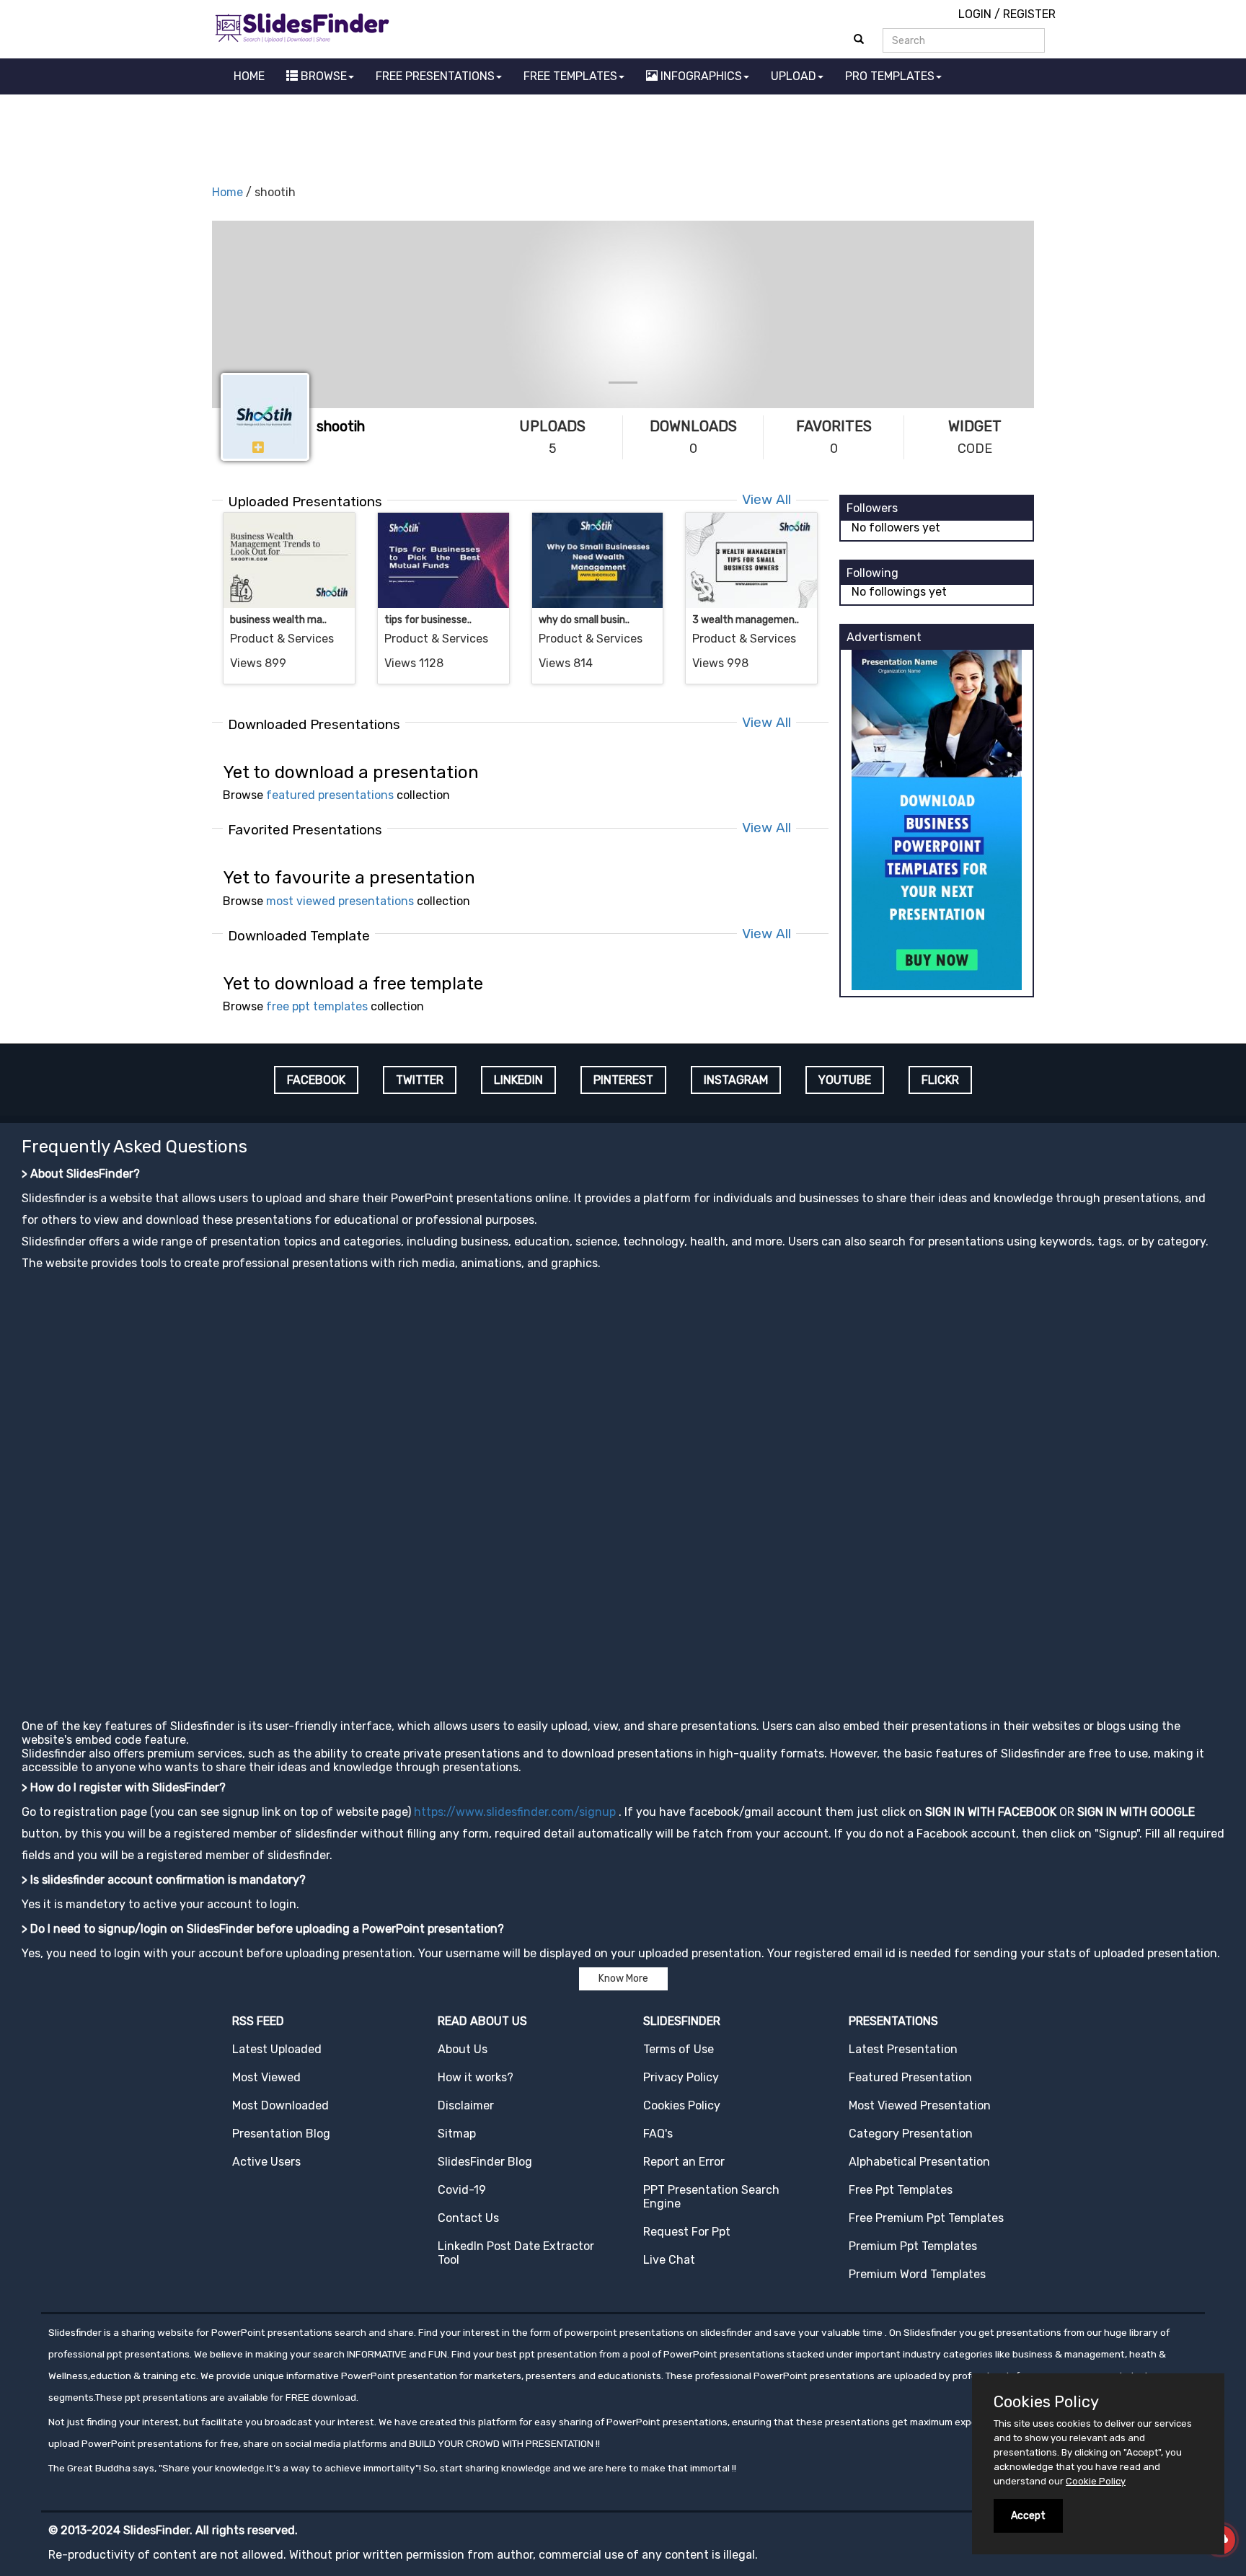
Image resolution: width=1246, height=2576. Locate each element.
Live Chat (669, 2260)
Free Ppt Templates (901, 2190)
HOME (249, 76)
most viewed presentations (340, 901)
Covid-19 (462, 2190)
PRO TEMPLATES (890, 76)
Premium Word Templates (917, 2274)
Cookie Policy (1096, 2481)
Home (227, 192)
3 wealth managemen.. (746, 620)
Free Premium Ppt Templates (926, 2218)
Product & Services (282, 639)
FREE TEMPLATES (570, 76)
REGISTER (1029, 14)
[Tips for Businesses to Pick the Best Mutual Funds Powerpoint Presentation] (443, 560)
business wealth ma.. (278, 620)
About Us (463, 2049)
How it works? (476, 2077)
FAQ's (658, 2134)
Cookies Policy (682, 2105)
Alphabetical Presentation (919, 2162)
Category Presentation (911, 2134)
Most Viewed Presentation (920, 2105)
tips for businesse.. (428, 620)
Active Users (266, 2162)
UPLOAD (794, 76)
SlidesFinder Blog (485, 2162)
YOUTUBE (845, 1080)
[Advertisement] (623, 134)
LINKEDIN (518, 1080)
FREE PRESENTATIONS (435, 76)
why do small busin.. (584, 620)
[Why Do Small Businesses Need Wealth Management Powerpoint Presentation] (598, 560)
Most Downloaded (280, 2105)
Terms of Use (679, 2049)
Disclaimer (466, 2105)
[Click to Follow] (258, 448)
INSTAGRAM (736, 1080)
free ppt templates (317, 1006)
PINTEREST (623, 1080)
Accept (1028, 2516)
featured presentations (330, 795)
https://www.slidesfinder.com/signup (515, 1812)
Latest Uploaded (277, 2049)
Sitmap (457, 2134)
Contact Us (468, 2218)
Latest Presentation (903, 2049)
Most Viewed (266, 2077)
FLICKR (940, 1080)
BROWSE (322, 76)
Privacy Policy (681, 2077)
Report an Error (684, 2162)
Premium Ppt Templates (913, 2246)
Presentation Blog (281, 2134)
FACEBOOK (316, 1080)
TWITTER (420, 1080)
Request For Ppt (687, 2232)
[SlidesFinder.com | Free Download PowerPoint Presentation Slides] (302, 26)
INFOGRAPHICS (700, 76)
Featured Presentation (910, 2077)
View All (766, 499)
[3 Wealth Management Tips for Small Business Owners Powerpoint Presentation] (751, 560)
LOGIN (975, 14)
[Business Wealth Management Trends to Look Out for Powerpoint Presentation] (289, 560)
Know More (623, 1979)
